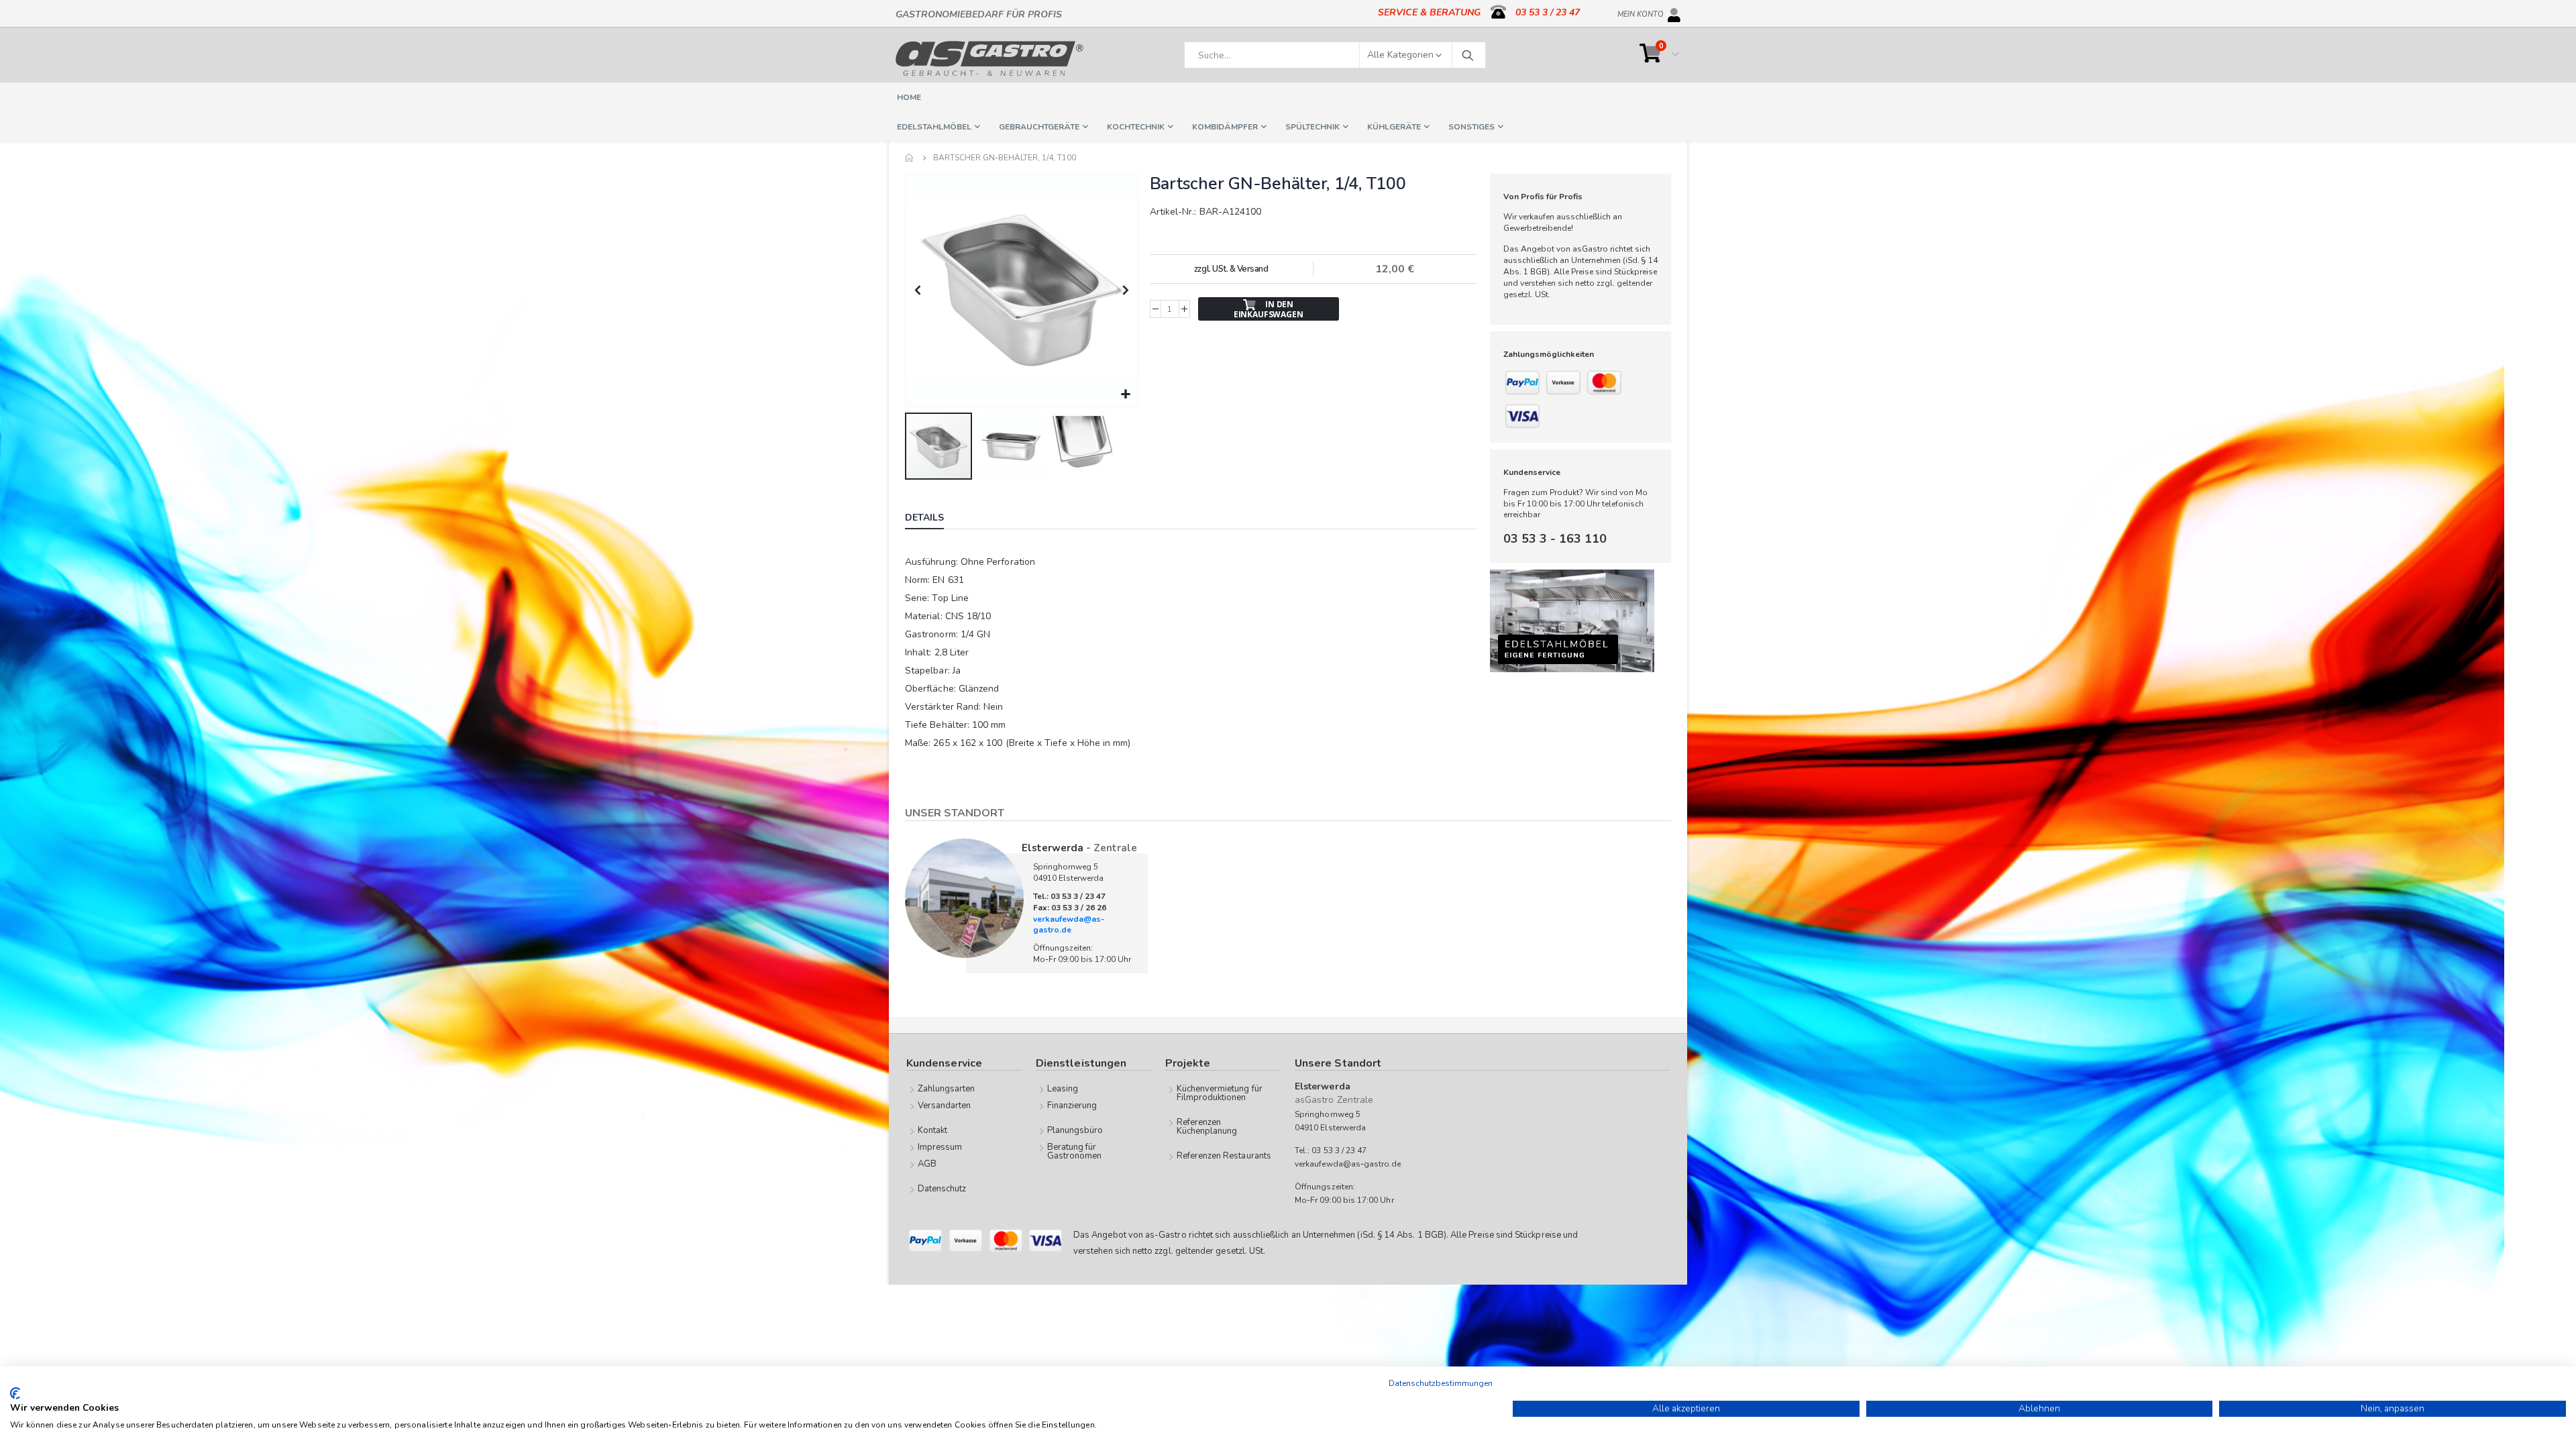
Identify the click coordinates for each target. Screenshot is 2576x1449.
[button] (1126, 395)
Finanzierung (1072, 1106)
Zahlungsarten (947, 1089)
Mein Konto (1641, 12)
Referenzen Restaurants (1224, 1156)
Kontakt (932, 1130)
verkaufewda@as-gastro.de (1069, 925)
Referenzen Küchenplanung (1207, 1127)
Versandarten (945, 1106)
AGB (927, 1164)
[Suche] (1467, 55)
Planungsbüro (1075, 1130)
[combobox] (1335, 55)
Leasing (1063, 1089)
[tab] (934, 519)
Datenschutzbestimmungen (1441, 1383)
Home (910, 158)
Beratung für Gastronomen (1075, 1151)
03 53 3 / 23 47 (1548, 12)
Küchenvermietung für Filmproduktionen (1220, 1093)
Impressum (940, 1147)
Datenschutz (942, 1189)
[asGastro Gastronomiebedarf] (989, 58)
